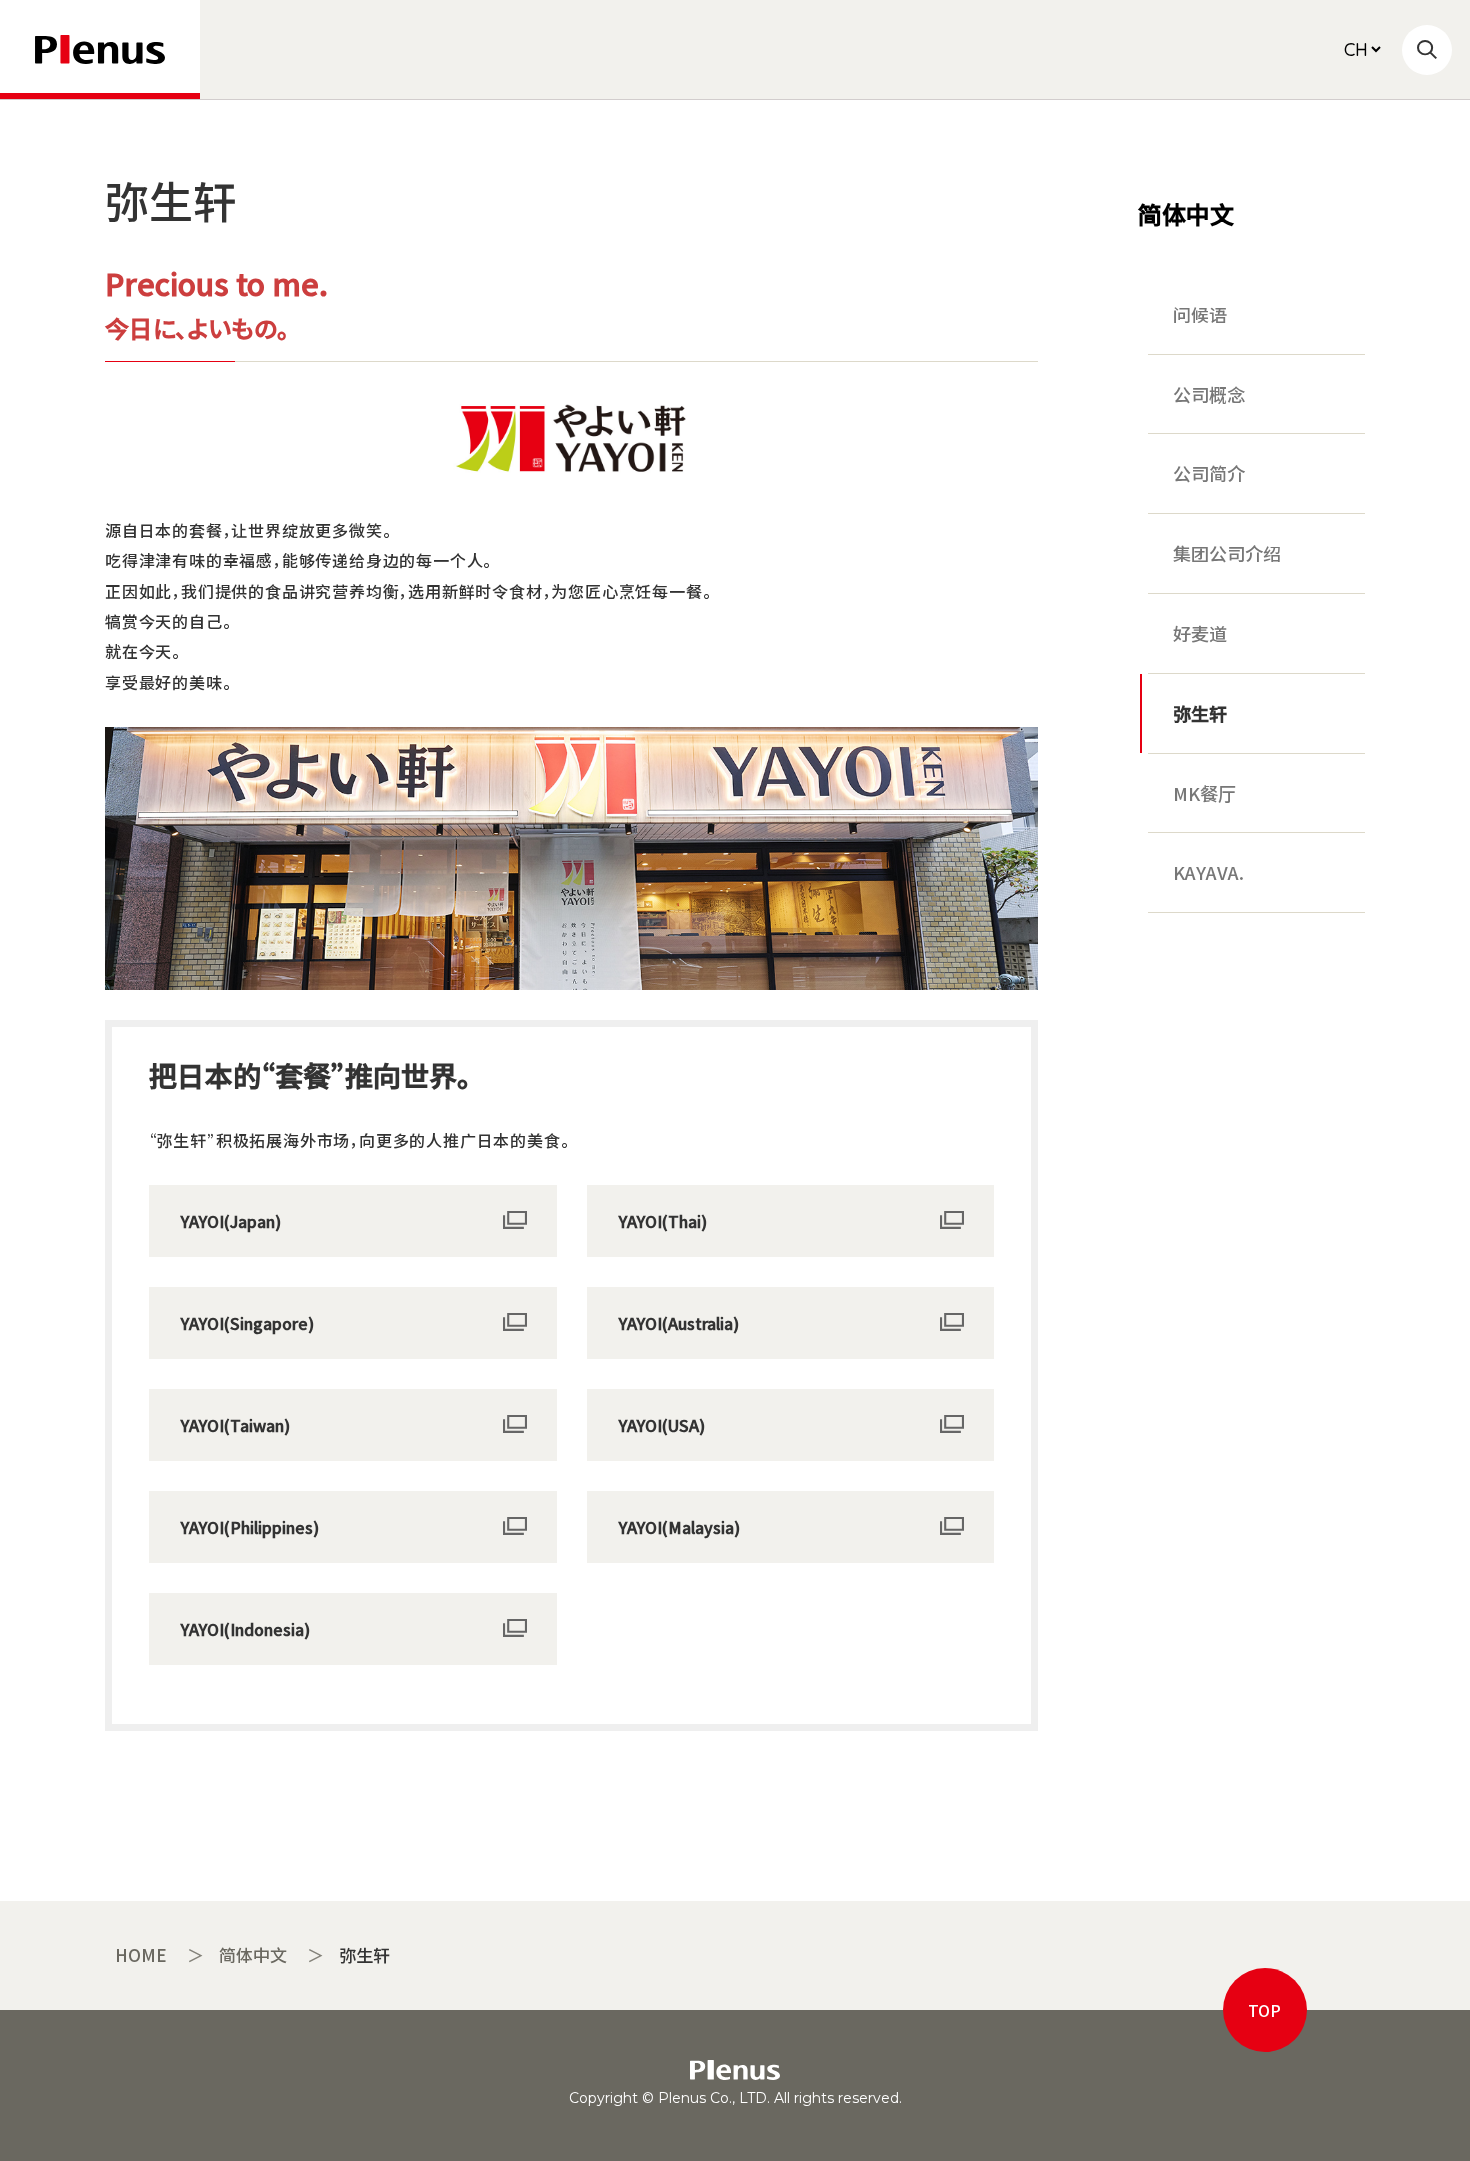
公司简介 (1209, 473)
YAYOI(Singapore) (247, 1323)
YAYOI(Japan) (231, 1221)
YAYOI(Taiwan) (235, 1425)
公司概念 (1209, 394)
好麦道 (1200, 633)
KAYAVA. (1208, 872)
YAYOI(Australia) (679, 1323)
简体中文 (1186, 213)
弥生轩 (1200, 713)
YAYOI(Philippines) (250, 1527)
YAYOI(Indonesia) (245, 1629)
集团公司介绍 (1227, 553)
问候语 (1200, 314)
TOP (1264, 2010)
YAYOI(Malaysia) (679, 1527)
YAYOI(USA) (662, 1425)
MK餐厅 (1204, 793)
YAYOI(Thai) (663, 1221)
